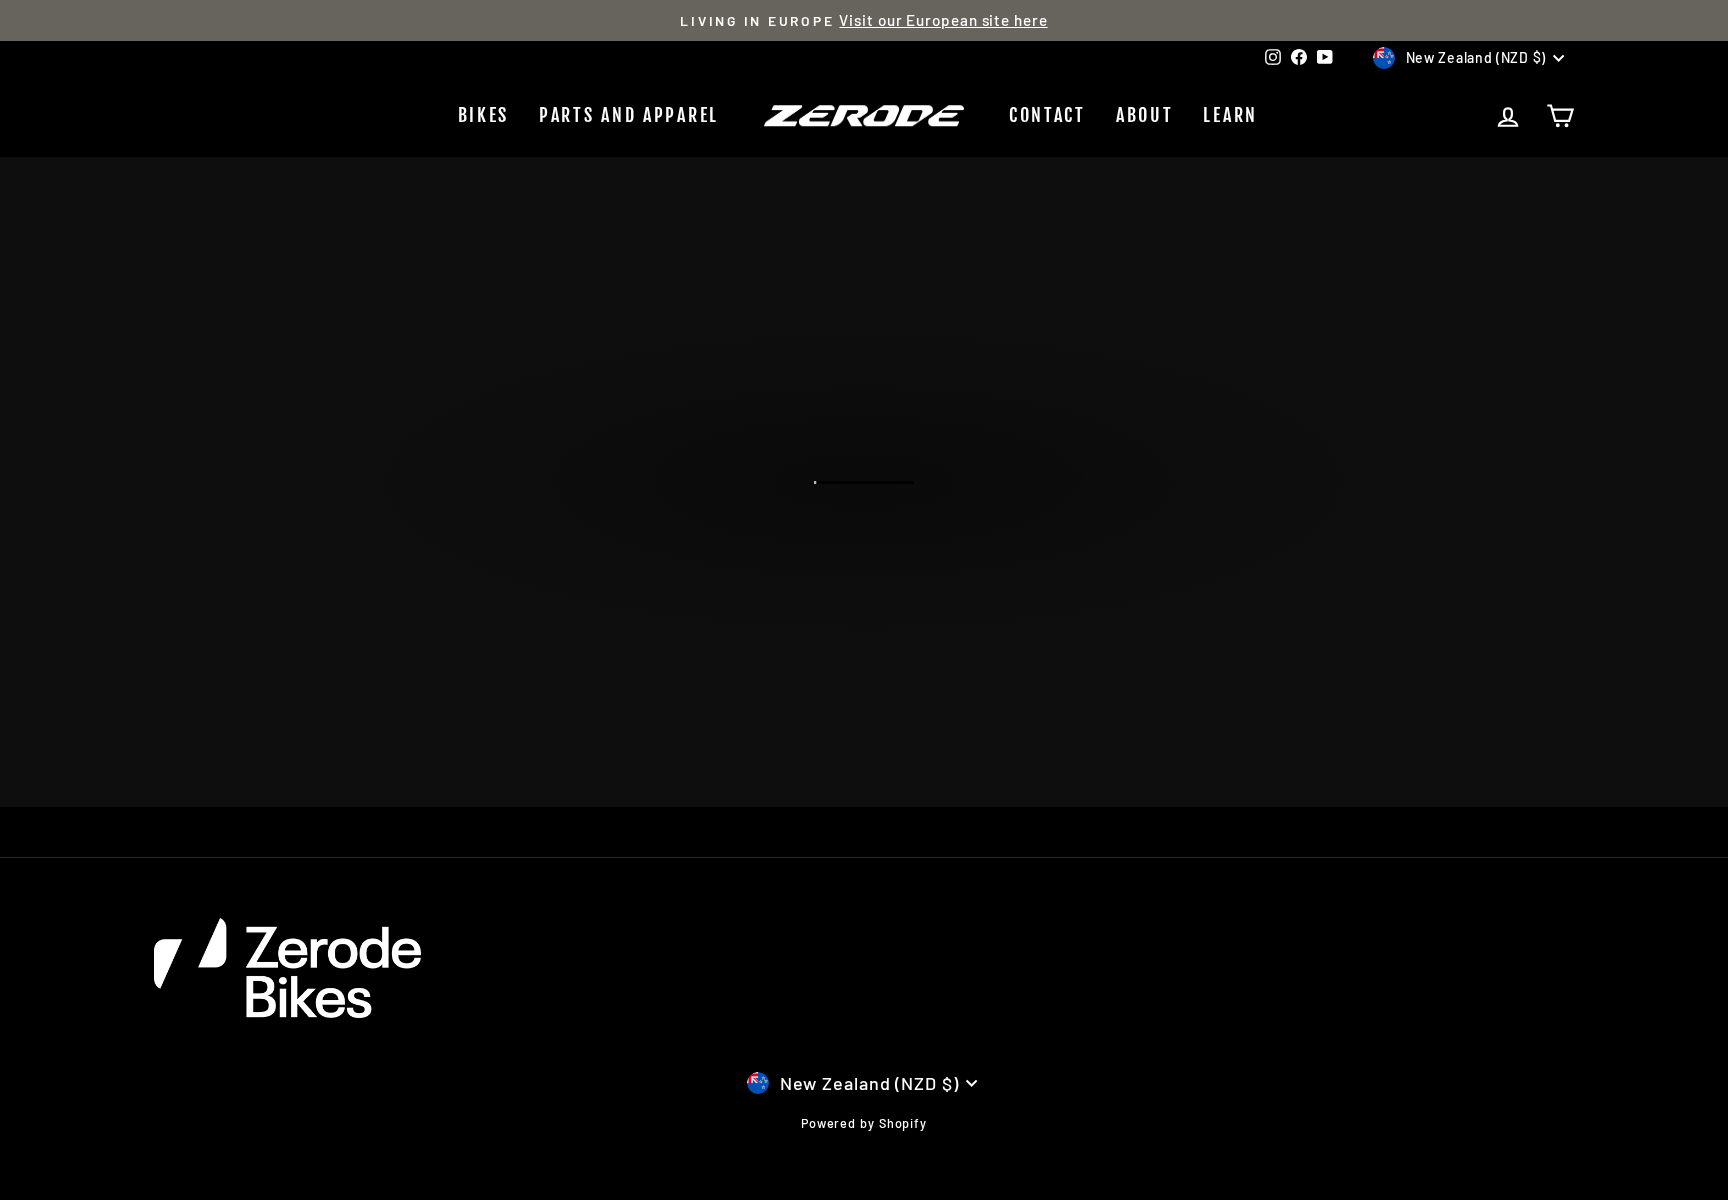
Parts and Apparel (629, 115)
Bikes (484, 115)
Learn (1230, 115)
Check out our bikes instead (862, 569)
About (1145, 115)
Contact (1047, 115)
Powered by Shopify (864, 1123)
